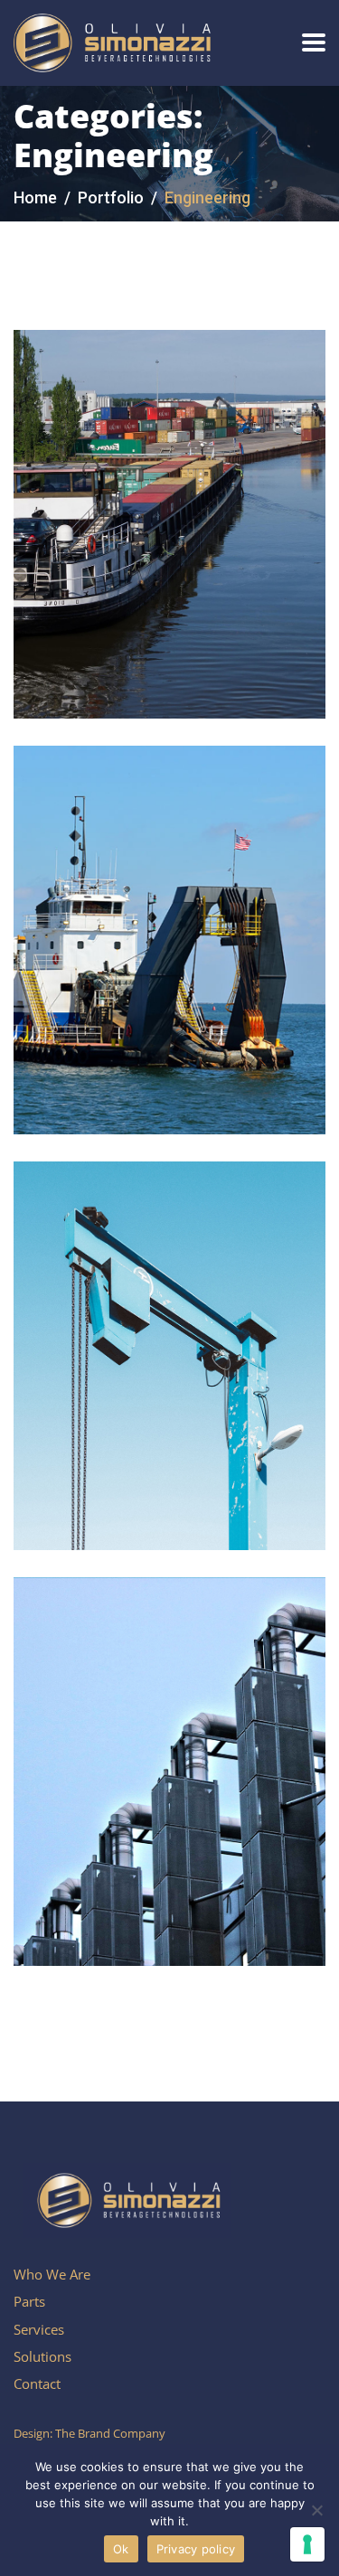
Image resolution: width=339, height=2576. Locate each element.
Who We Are (52, 2274)
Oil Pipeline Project (160, 889)
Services (39, 2329)
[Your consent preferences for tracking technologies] (307, 2544)
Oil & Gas (143, 860)
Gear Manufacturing (167, 1306)
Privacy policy (196, 2549)
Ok (121, 2549)
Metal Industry (132, 473)
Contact (37, 2383)
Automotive (73, 445)
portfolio (111, 197)
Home (35, 197)
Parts (29, 2301)
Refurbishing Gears (161, 1721)
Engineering (150, 445)
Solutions (42, 2356)
